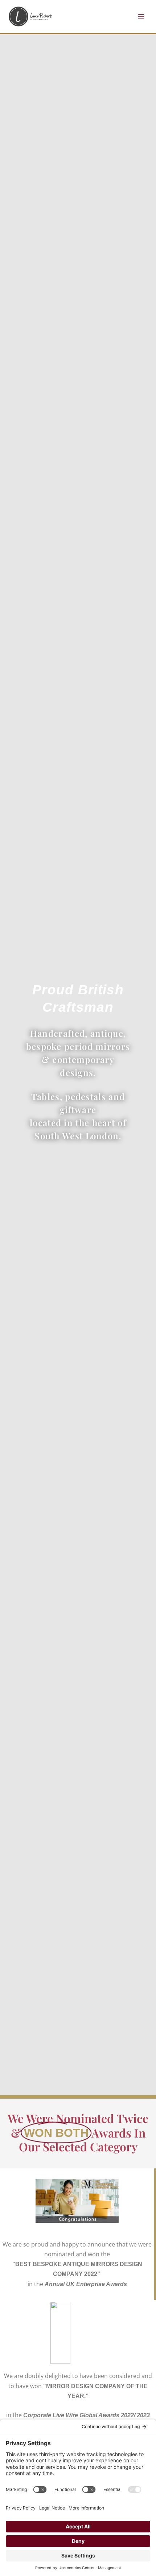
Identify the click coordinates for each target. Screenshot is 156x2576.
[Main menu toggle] (141, 16)
